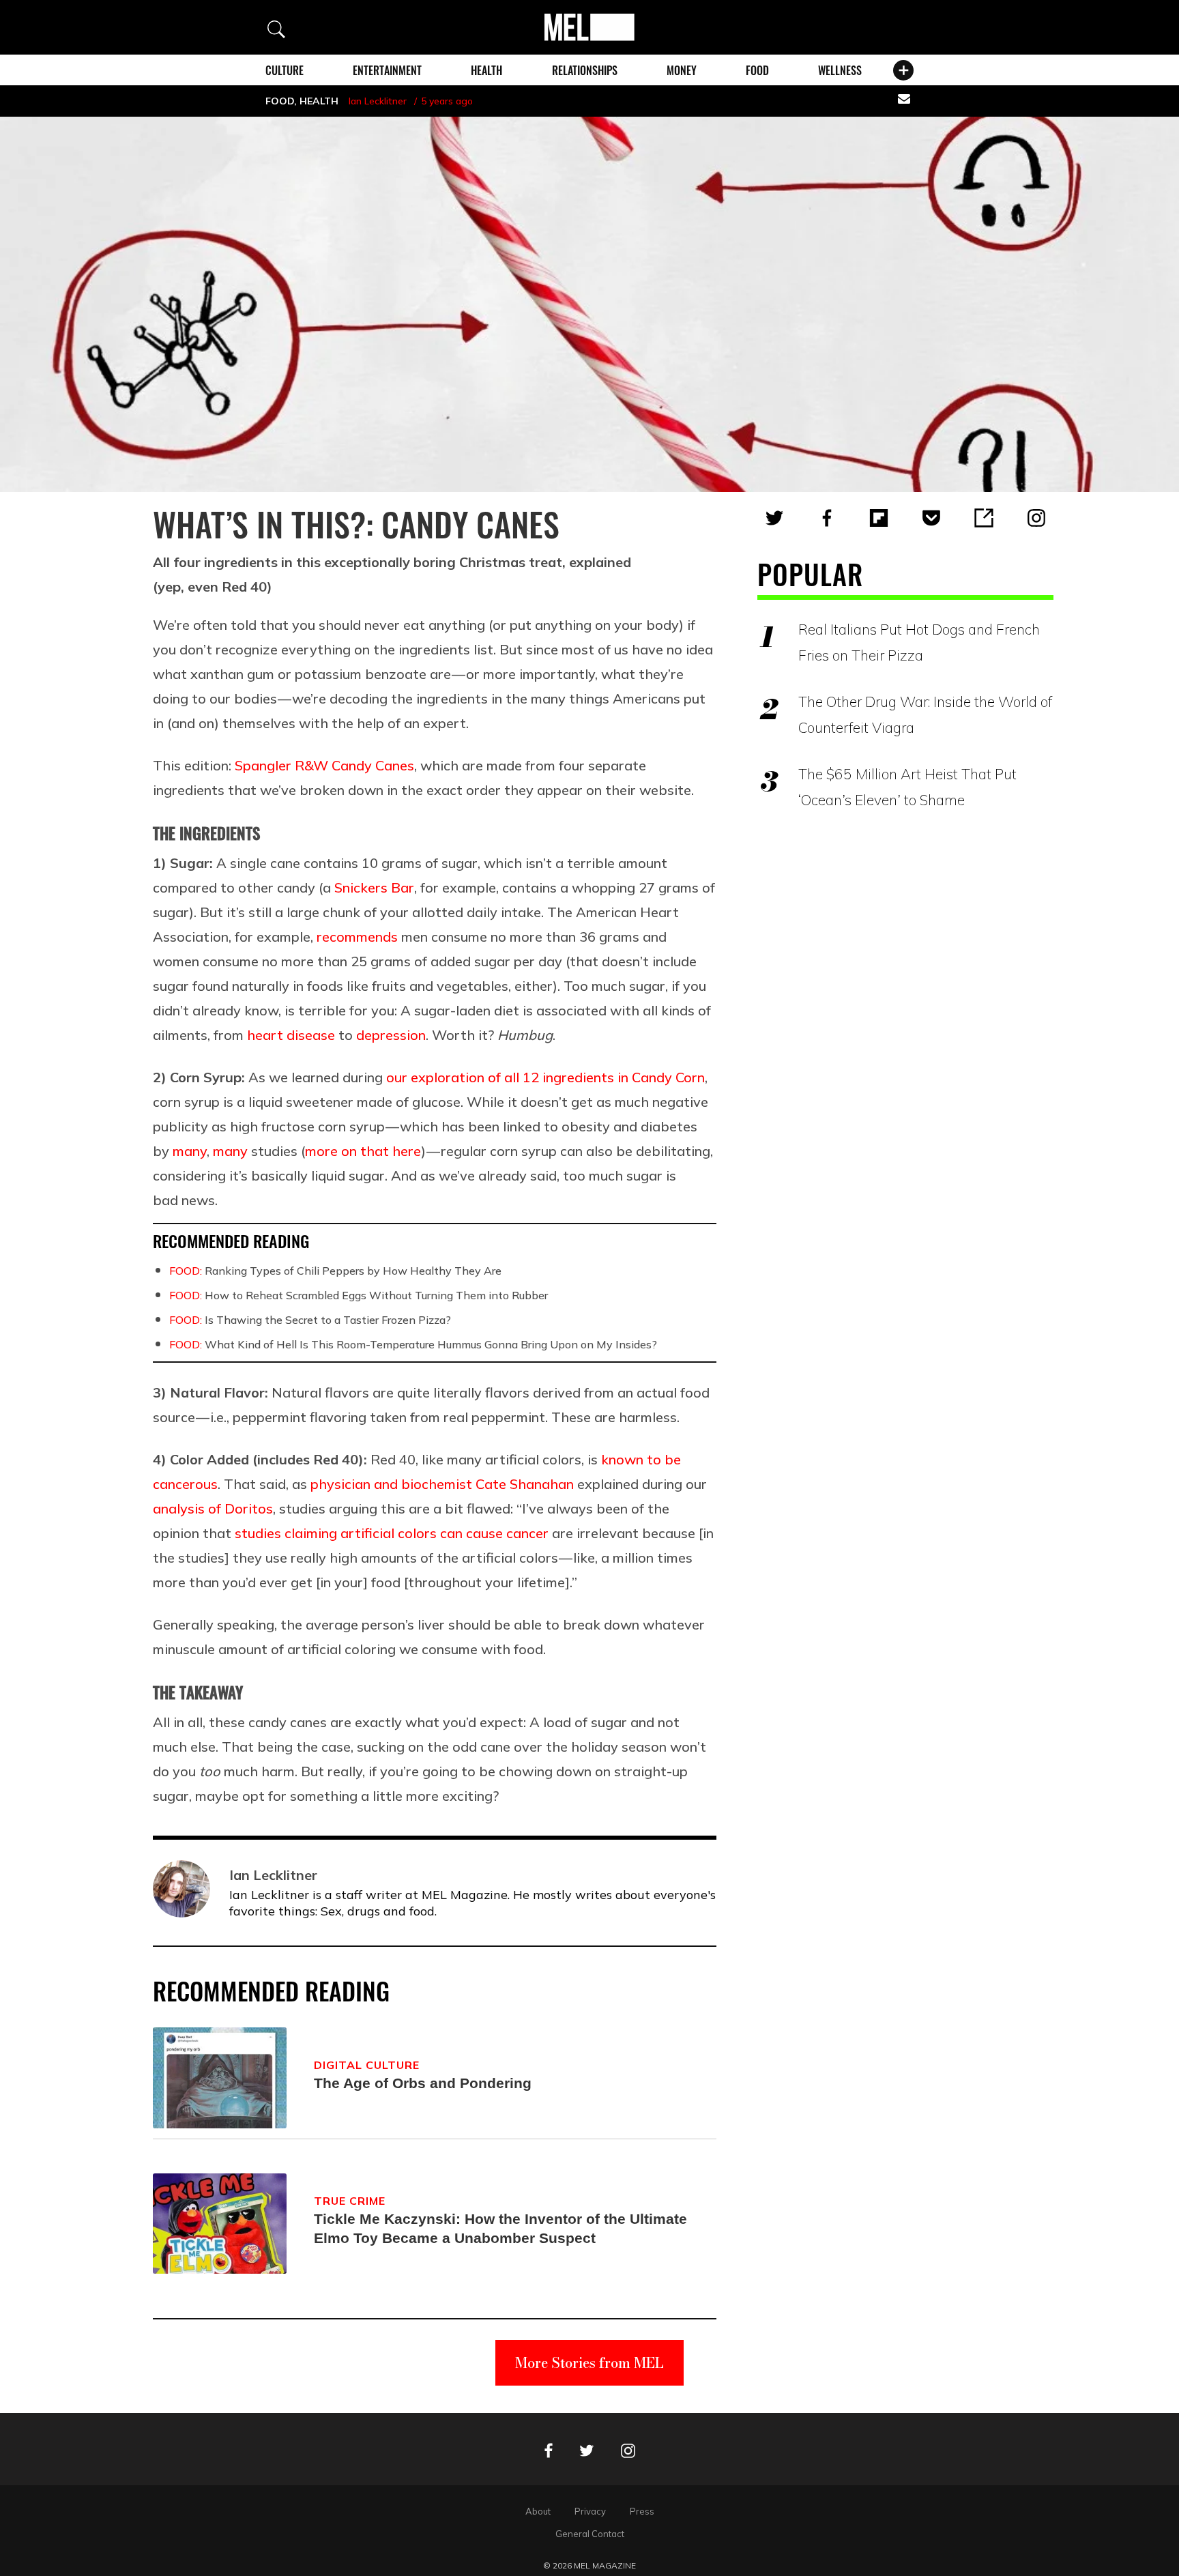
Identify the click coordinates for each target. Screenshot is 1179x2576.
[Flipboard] (879, 518)
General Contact (590, 2534)
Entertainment (387, 70)
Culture (285, 70)
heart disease (291, 1035)
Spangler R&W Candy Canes (324, 765)
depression (391, 1035)
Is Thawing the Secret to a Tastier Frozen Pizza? (310, 1320)
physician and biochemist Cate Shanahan (442, 1484)
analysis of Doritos (213, 1508)
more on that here (363, 1151)
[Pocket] (931, 518)
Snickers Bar (374, 887)
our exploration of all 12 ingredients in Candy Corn (545, 1077)
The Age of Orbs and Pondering (423, 2083)
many (190, 1151)
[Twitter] (774, 518)
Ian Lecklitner (378, 101)
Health (486, 70)
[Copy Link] (984, 518)
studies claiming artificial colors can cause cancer (392, 1533)
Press (642, 2511)
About (538, 2511)
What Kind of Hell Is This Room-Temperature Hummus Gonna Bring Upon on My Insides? (413, 1344)
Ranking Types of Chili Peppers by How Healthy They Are (335, 1271)
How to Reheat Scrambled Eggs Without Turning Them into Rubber (359, 1295)
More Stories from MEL (589, 2363)
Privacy (590, 2511)
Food (757, 70)
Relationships (585, 70)
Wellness (840, 70)
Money (682, 70)
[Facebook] (827, 518)
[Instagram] (1036, 518)
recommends (357, 937)
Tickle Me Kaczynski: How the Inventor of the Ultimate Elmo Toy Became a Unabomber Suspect (500, 2228)
